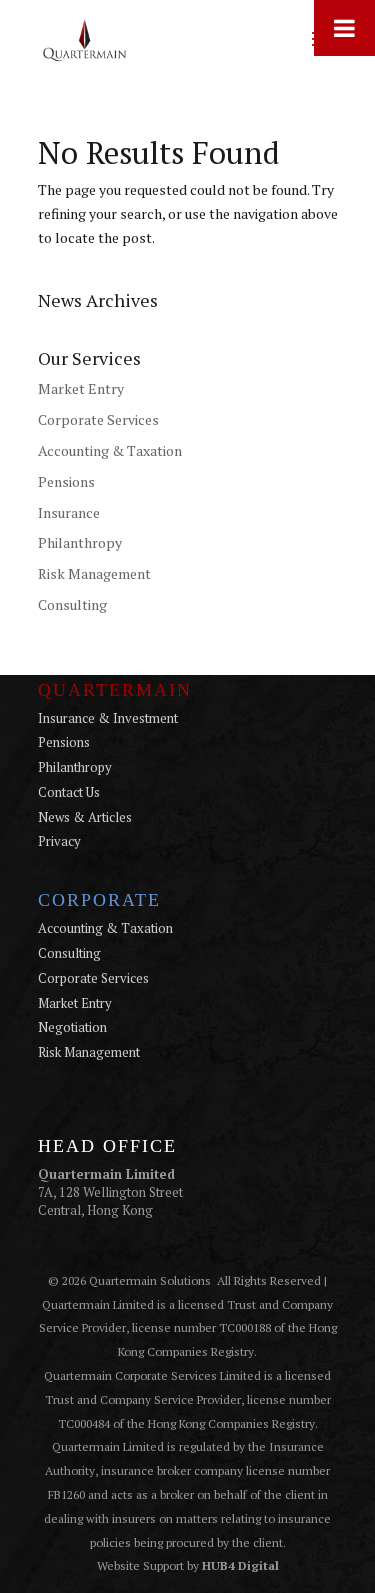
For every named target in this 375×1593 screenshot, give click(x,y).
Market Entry (81, 388)
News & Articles (85, 817)
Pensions (66, 481)
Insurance (69, 512)
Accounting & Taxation (110, 450)
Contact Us (69, 792)
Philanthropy (80, 542)
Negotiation (72, 1027)
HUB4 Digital (240, 1565)
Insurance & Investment (108, 718)
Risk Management (94, 573)
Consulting (72, 604)
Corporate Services (98, 419)
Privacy (59, 841)
